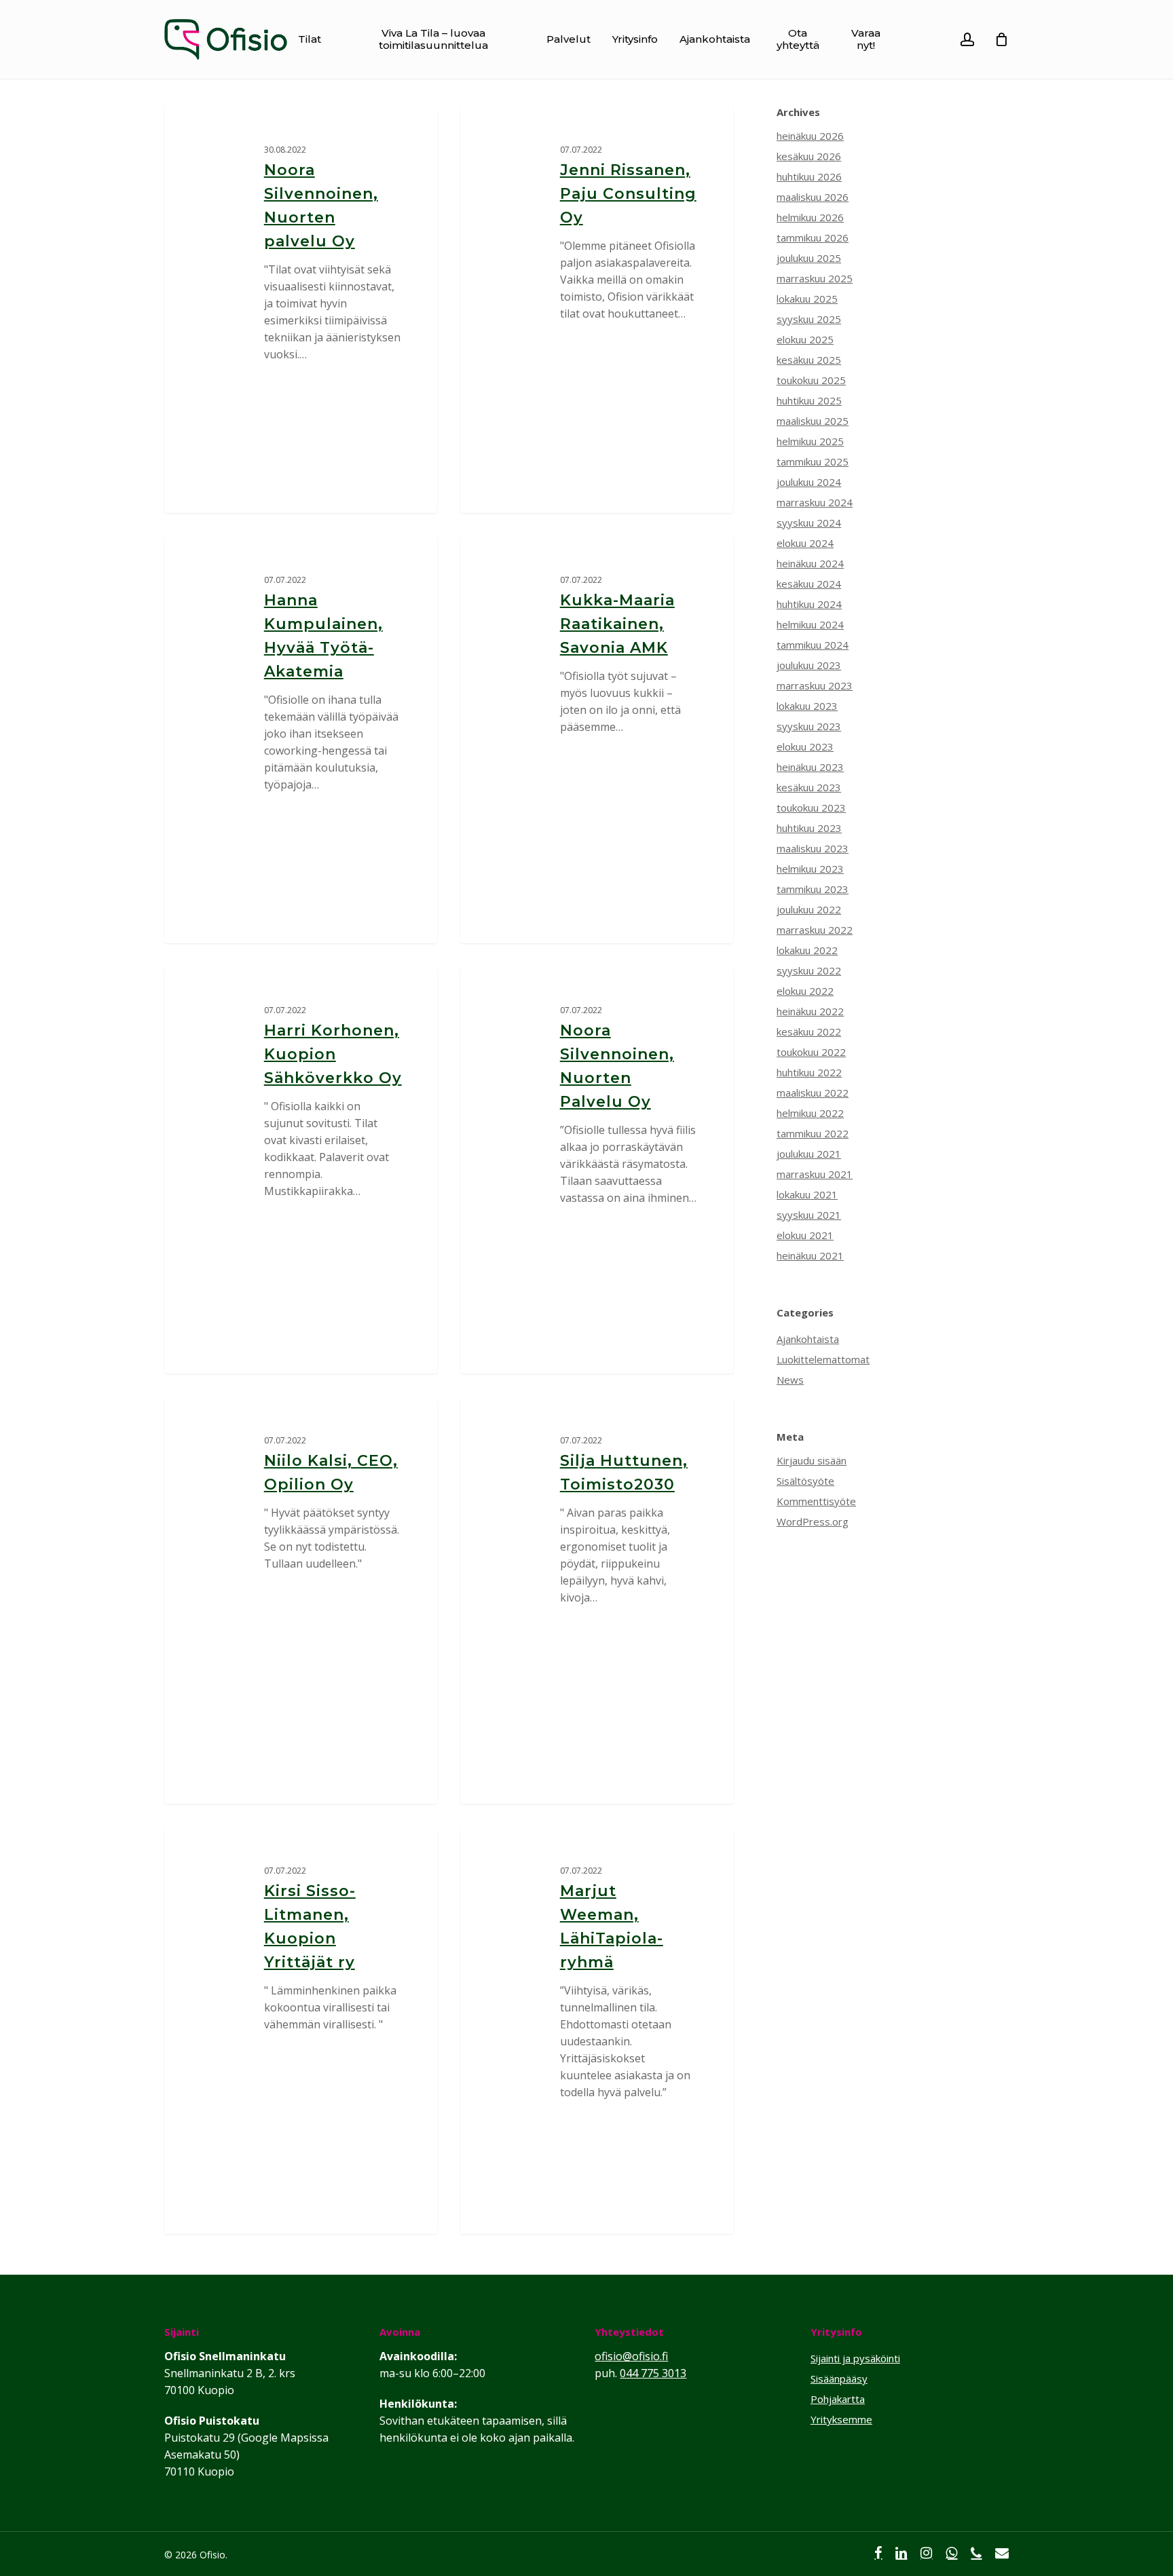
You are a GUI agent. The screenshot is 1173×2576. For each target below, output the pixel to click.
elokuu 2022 (805, 991)
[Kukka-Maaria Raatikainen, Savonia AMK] (597, 740)
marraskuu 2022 (815, 930)
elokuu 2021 (805, 1235)
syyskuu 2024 (809, 523)
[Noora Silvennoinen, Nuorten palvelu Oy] (301, 309)
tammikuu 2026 (813, 238)
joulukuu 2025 (809, 258)
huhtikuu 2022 (809, 1072)
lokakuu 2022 (807, 950)
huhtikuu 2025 (809, 400)
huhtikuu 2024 (809, 604)
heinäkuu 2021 (810, 1255)
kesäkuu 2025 (809, 360)
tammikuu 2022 (813, 1133)
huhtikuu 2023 (809, 828)
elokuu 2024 (805, 543)
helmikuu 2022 (810, 1113)
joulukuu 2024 (809, 482)
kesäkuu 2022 (809, 1031)
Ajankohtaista (808, 1339)
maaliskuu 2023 (813, 848)
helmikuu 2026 (810, 217)
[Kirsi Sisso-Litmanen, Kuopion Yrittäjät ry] (301, 2030)
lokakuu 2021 (807, 1194)
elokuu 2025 (805, 339)
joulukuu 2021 (809, 1154)
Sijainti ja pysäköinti (855, 2358)
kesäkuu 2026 (809, 156)
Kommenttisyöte (816, 1501)
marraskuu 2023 (815, 685)
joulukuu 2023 (809, 665)
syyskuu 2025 (809, 319)
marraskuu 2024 (815, 502)
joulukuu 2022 (809, 909)
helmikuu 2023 (810, 869)
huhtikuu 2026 (809, 176)
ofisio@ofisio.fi (631, 2356)
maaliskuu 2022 (813, 1093)
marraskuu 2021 (815, 1174)
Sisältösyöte (805, 1481)
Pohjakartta (838, 2399)
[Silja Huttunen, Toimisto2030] (597, 1600)
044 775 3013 (653, 2373)
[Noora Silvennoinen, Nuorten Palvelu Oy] (597, 1170)
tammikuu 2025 (813, 461)
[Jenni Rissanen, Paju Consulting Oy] (597, 309)
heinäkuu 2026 (810, 136)
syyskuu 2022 (809, 970)
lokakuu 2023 (807, 706)
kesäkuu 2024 (809, 584)
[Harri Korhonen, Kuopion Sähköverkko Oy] (301, 1170)
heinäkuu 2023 (810, 767)
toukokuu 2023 (811, 808)
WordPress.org (813, 1521)
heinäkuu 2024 (810, 563)
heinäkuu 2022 (810, 1011)
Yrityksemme (841, 2419)
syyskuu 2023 (809, 726)
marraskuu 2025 (815, 278)
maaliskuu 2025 (813, 421)
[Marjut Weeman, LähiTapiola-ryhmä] (597, 2030)
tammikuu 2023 (813, 889)
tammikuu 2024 (813, 645)
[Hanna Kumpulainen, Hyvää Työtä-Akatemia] (301, 740)
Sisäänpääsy (839, 2379)
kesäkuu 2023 (809, 787)
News (790, 1380)
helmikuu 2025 (810, 441)
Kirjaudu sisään (812, 1460)
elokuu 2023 (805, 746)
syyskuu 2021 (809, 1215)
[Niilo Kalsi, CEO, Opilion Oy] (301, 1600)
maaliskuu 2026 (813, 197)
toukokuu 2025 (811, 380)
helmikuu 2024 (810, 624)
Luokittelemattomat (823, 1359)
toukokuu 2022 (811, 1052)
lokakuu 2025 (807, 299)
